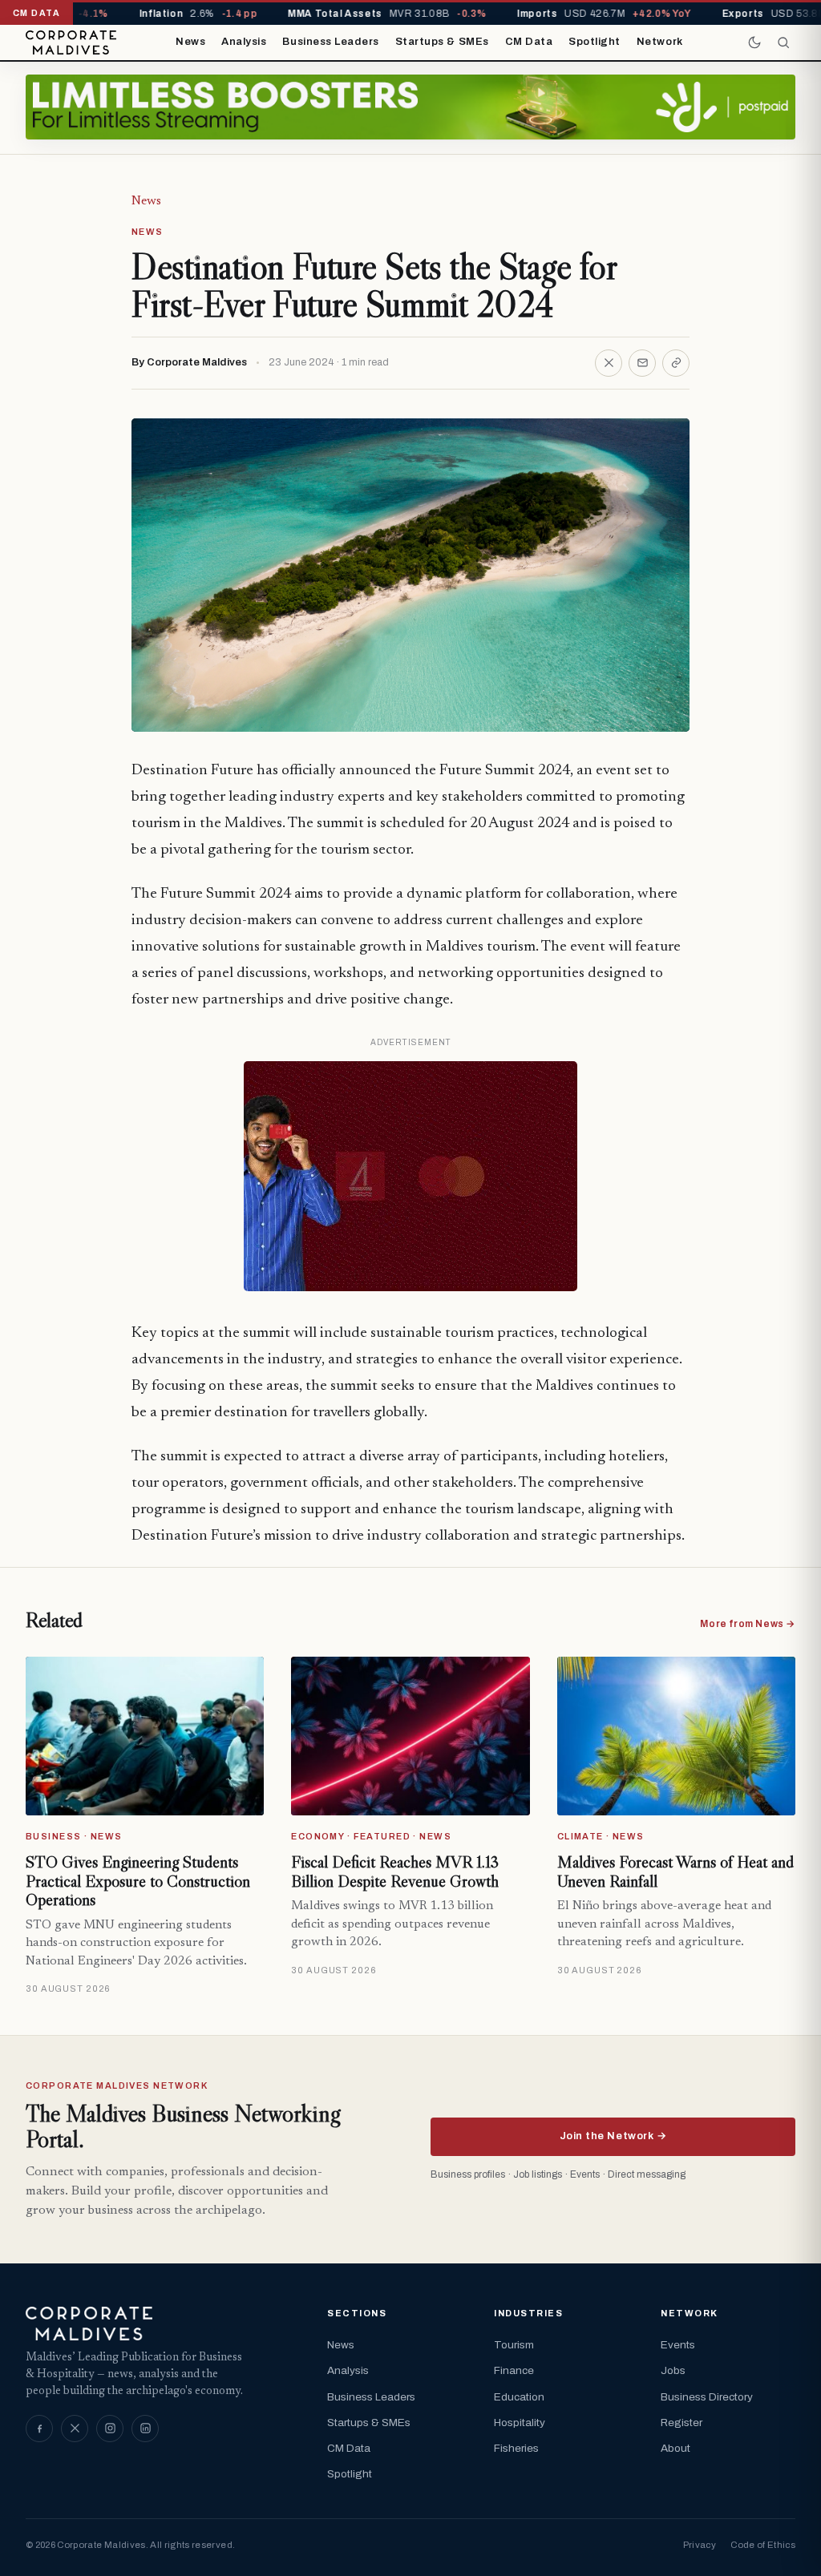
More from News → (748, 1624)
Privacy (700, 2545)
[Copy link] (676, 363)
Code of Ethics (763, 2545)
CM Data (529, 42)
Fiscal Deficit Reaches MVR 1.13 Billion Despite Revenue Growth (395, 1871)
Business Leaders (330, 42)
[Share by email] (642, 363)
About (675, 2448)
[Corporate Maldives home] (71, 42)
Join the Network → (613, 2136)
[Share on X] (609, 363)
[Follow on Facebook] (39, 2429)
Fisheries (516, 2448)
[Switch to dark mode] (754, 42)
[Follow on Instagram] (110, 2429)
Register (681, 2423)
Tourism (514, 2345)
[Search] (783, 42)
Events (678, 2345)
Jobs (673, 2370)
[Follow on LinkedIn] (145, 2429)
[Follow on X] (75, 2429)
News (190, 42)
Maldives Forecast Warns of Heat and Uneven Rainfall (675, 1871)
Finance (514, 2370)
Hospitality (520, 2423)
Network (660, 42)
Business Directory (707, 2397)
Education (519, 2397)
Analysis (244, 42)
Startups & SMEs (442, 42)
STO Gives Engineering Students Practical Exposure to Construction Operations (138, 1881)
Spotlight (595, 42)
